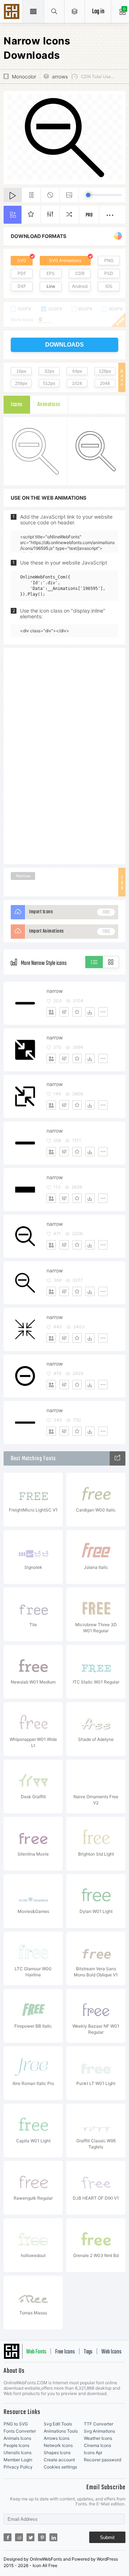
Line (51, 286)
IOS (109, 286)
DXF (22, 286)
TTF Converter (99, 2424)
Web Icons (111, 2352)
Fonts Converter (20, 2431)
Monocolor (24, 77)
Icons (17, 405)
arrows (60, 77)
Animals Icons (17, 2438)
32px (49, 371)
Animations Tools (61, 2431)
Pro (89, 215)
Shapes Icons (57, 2453)
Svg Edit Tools (58, 2424)
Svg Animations (99, 2431)
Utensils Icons (18, 2453)
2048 (105, 384)
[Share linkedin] (53, 2537)
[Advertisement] (64, 756)
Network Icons (58, 2445)
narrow (55, 991)
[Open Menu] (75, 11)
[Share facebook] (8, 2537)
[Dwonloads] (90, 1012)
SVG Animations (65, 260)
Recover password (102, 2460)
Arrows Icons (57, 2438)
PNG (109, 260)
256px (21, 384)
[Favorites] (77, 1012)
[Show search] (54, 11)
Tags (88, 2352)
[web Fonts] (118, 1458)
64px (77, 371)
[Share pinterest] (42, 2537)
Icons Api (93, 2453)
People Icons (16, 2445)
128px (105, 371)
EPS (51, 273)
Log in (98, 12)
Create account (59, 2460)
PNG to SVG (16, 2424)
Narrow (23, 876)
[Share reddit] (19, 2537)
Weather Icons (98, 2438)
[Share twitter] (30, 2537)
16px (21, 371)
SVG (22, 260)
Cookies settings (60, 2467)
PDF (22, 273)
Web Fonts (36, 2352)
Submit (107, 2537)
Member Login (18, 2460)
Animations (49, 405)
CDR (80, 273)
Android (80, 286)
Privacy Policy (18, 2467)
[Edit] (64, 1012)
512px (49, 384)
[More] (103, 1012)
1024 (77, 384)
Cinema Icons (97, 2445)
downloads (64, 345)
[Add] (51, 1012)
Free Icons (65, 2352)
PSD (109, 273)
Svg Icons (13, 12)
